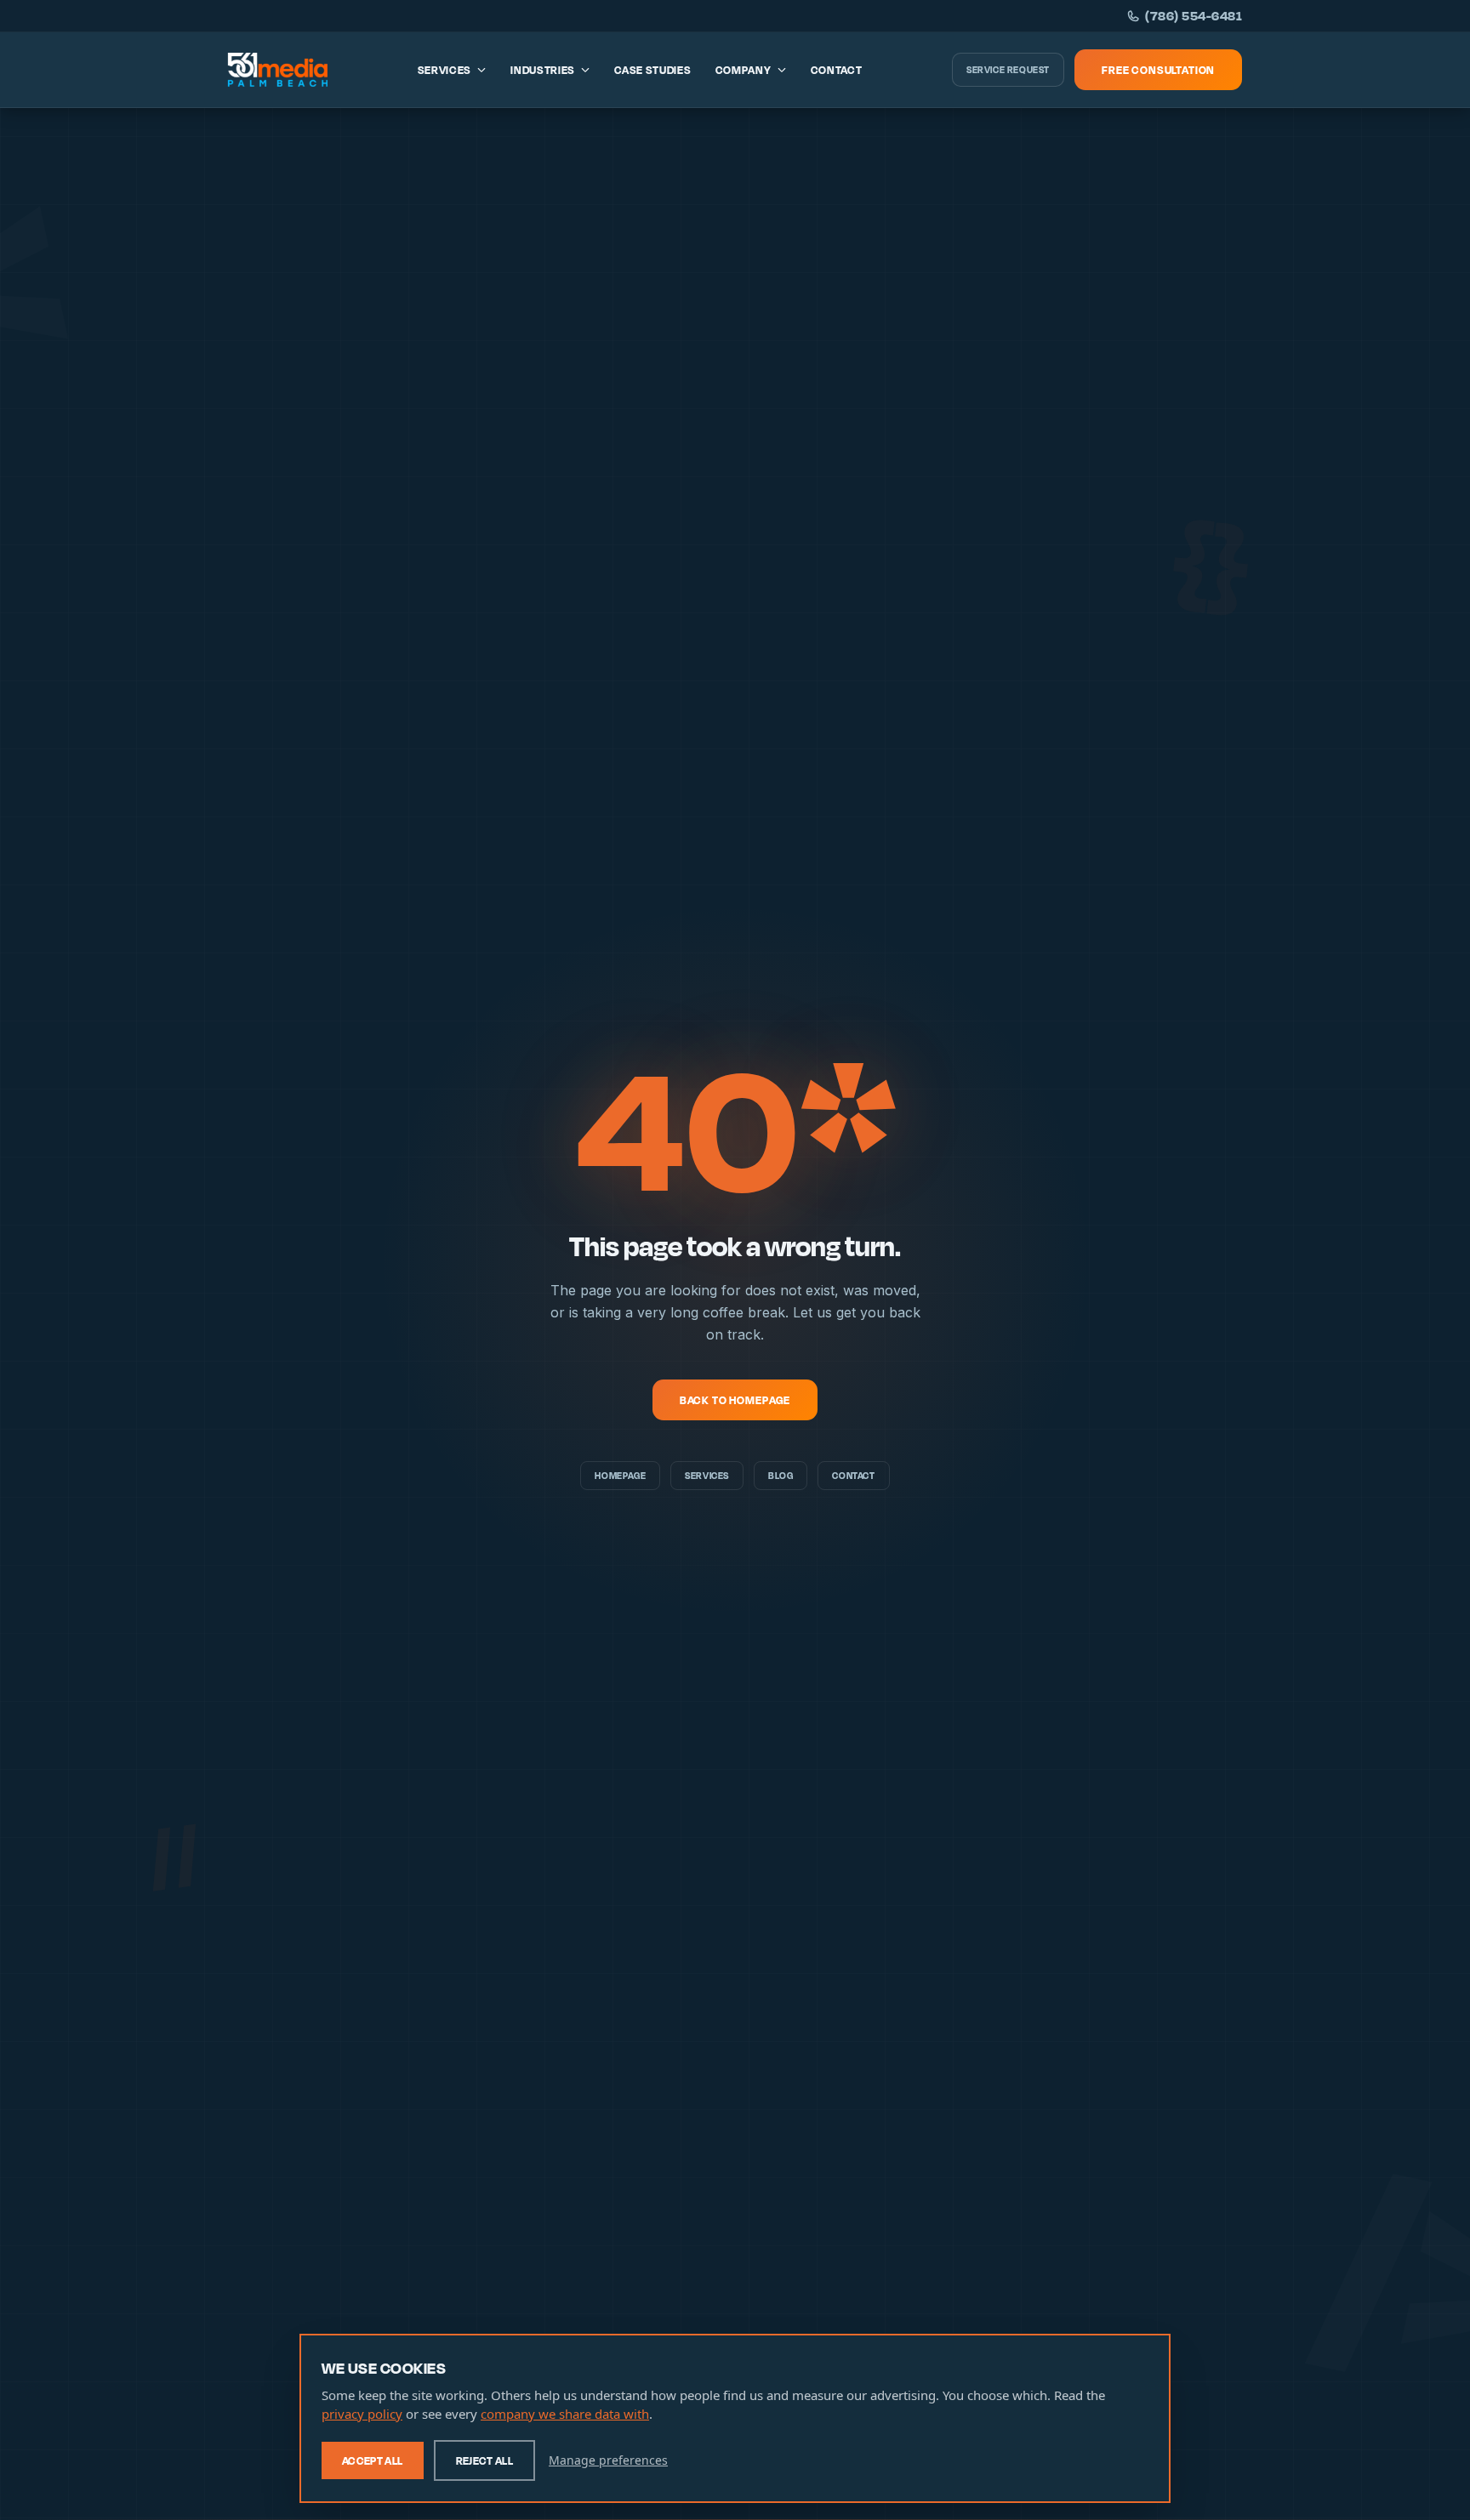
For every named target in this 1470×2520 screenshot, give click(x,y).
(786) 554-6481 (1194, 16)
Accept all (373, 2460)
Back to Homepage (735, 1400)
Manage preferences (608, 2460)
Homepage (620, 1476)
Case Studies (652, 70)
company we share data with (565, 2414)
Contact (837, 70)
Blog (781, 1476)
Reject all (485, 2460)
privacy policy (362, 2414)
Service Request (1008, 70)
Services (445, 70)
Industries (543, 70)
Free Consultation (1158, 70)
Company (744, 70)
